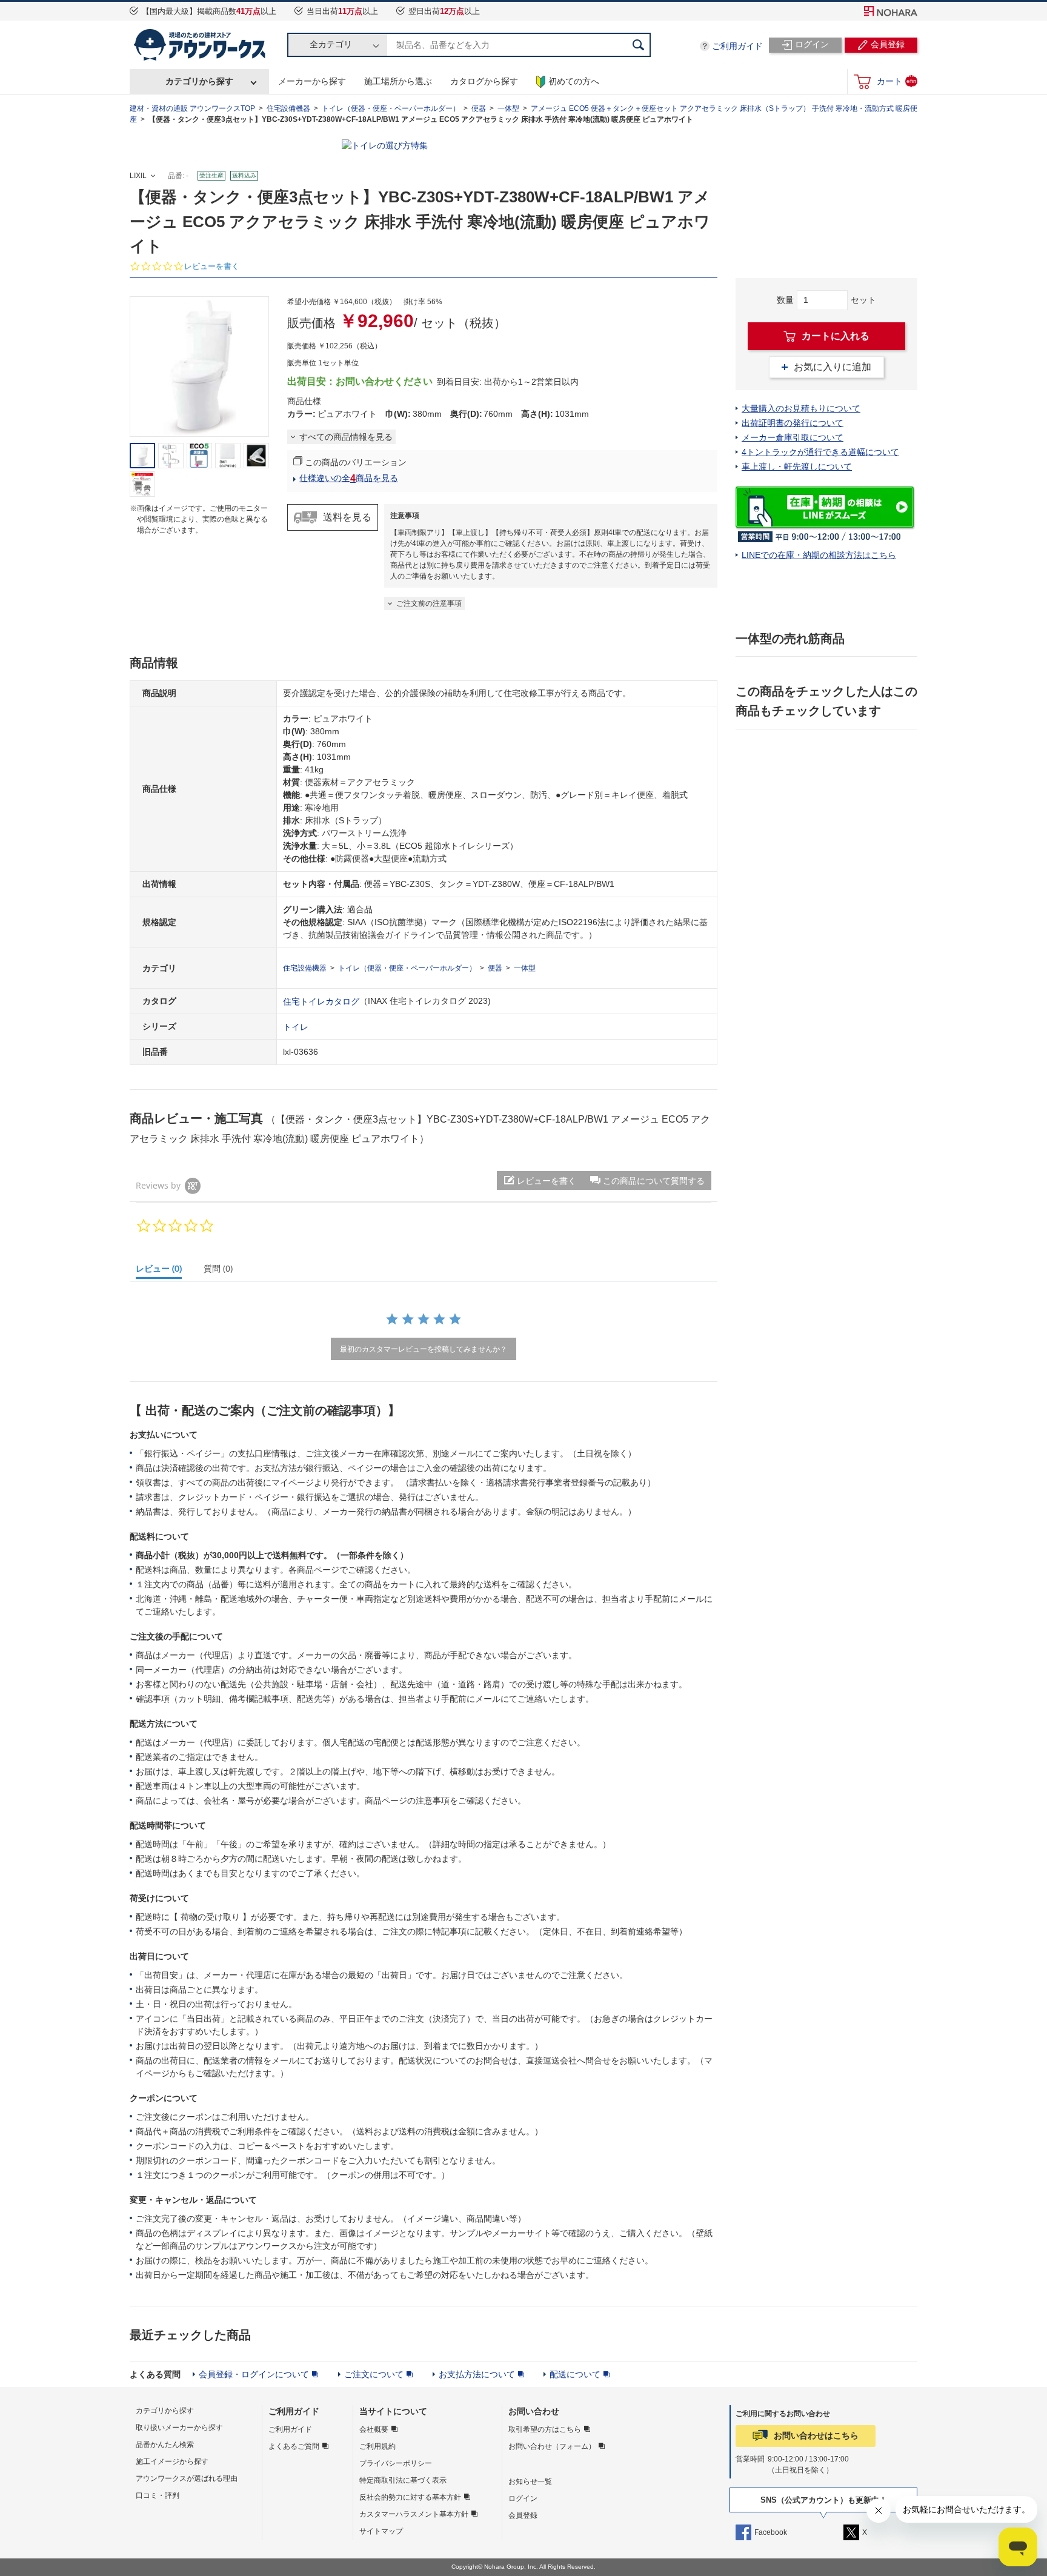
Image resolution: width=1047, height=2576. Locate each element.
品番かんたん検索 (165, 2445)
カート (897, 81)
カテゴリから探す (199, 81)
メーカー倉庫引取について (793, 437)
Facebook (771, 2532)
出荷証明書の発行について (793, 423)
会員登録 (523, 2515)
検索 (639, 45)
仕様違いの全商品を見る (349, 478)
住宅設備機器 (288, 108)
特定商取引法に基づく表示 (403, 2480)
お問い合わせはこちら (816, 2435)
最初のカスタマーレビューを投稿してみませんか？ (424, 1349)
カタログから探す (484, 81)
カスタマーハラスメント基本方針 (414, 2514)
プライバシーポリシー (396, 2463)
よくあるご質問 (294, 2446)
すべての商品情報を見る (346, 437)
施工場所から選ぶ (398, 81)
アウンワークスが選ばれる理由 (187, 2478)
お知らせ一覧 (530, 2481)
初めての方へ (574, 81)
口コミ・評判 (158, 2495)
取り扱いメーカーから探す (179, 2428)
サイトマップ (381, 2531)
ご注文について (374, 2374)
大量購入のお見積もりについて (801, 408)
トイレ (296, 1026)
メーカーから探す (312, 81)
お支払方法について (477, 2374)
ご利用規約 (377, 2446)
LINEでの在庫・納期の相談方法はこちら (819, 555)
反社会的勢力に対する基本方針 (410, 2497)
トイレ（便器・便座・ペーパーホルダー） (391, 108)
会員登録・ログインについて (254, 2374)
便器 (479, 108)
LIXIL (138, 176)
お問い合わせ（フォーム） (552, 2446)
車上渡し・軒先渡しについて (797, 466)
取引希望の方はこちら (545, 2429)
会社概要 (374, 2429)
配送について (575, 2374)
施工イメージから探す (172, 2461)
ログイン (523, 2498)
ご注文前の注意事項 (429, 603)
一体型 (508, 108)
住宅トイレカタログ (321, 1001)
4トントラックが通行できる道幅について (820, 452)
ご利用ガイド (737, 46)
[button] (647, 1180)
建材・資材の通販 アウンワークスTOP (192, 108)
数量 (785, 300)
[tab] (164, 1271)
